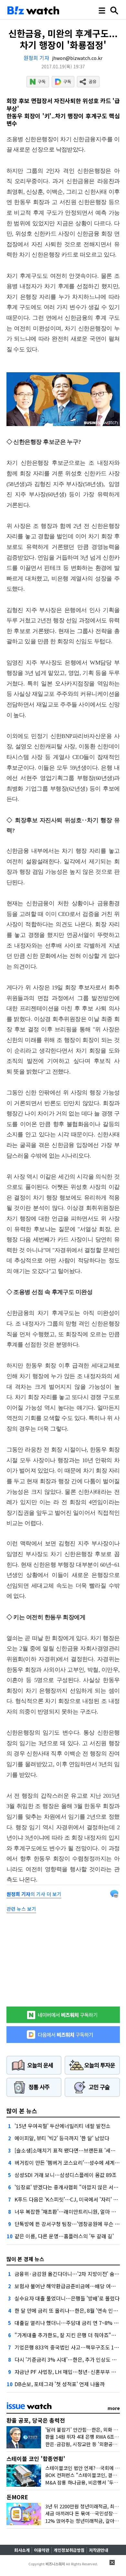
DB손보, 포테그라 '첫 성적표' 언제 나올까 (60, 2384)
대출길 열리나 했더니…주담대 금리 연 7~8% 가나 (69, 2323)
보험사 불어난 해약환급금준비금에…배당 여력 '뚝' (69, 2286)
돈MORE (17, 2497)
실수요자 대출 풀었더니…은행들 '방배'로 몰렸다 (67, 2298)
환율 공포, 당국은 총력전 (36, 2420)
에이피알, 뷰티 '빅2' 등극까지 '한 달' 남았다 (62, 2138)
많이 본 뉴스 (22, 2111)
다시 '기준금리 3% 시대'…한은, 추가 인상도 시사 (68, 2359)
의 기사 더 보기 (34, 1894)
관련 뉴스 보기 (21, 1909)
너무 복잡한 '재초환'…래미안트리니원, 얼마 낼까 (68, 2211)
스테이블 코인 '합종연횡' (36, 2459)
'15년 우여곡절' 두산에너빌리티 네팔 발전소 (63, 2126)
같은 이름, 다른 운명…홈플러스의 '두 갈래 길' (64, 2236)
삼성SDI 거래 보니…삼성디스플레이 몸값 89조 (66, 2175)
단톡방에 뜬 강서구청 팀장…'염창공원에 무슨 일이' (70, 2224)
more (114, 2408)
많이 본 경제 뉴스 (25, 2259)
